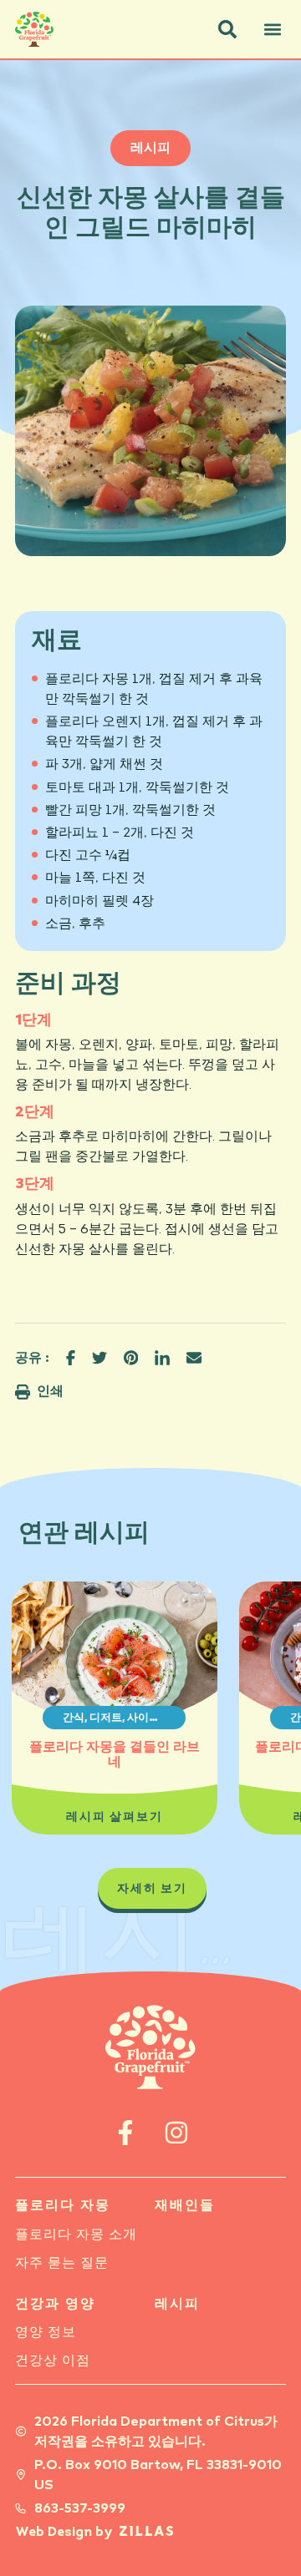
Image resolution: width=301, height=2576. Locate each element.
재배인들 (185, 2205)
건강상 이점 (53, 2361)
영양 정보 (46, 2332)
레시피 (177, 2304)
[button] (227, 29)
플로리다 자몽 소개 (76, 2234)
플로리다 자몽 (63, 2205)
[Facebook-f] (125, 2133)
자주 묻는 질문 (62, 2263)
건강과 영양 (55, 2304)
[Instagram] (176, 2133)
